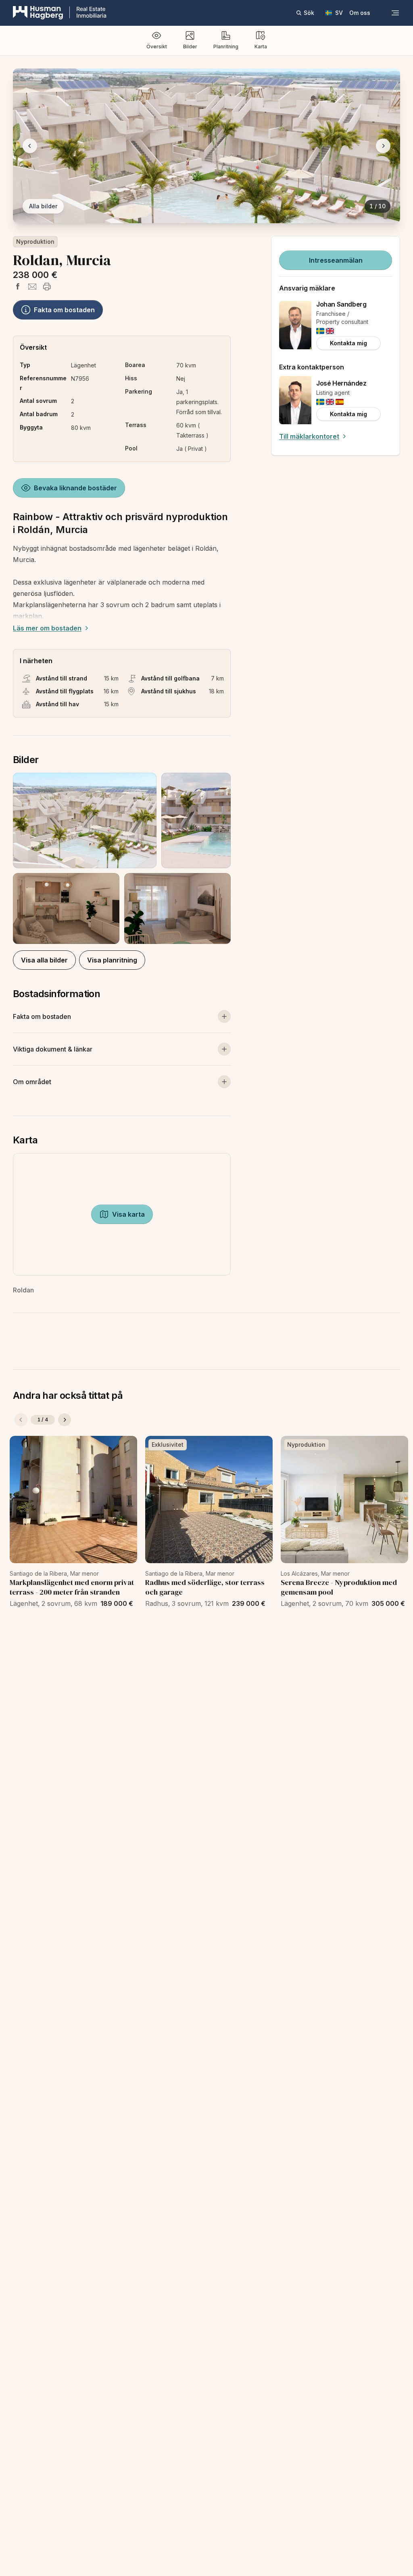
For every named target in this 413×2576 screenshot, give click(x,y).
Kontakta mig (348, 343)
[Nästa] (65, 1420)
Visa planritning (112, 960)
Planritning (226, 47)
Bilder (190, 47)
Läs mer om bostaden (47, 628)
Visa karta (128, 1214)
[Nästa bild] (383, 146)
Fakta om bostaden (64, 310)
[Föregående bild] (30, 146)
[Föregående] (21, 1420)
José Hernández (341, 383)
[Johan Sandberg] (295, 325)
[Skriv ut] (47, 286)
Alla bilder (43, 206)
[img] (320, 331)
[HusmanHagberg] (60, 13)
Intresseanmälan (336, 260)
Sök (309, 13)
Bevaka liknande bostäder (75, 488)
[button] (122, 858)
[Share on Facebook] (18, 286)
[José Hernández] (295, 400)
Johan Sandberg (341, 304)
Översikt (157, 47)
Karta (261, 47)
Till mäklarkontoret (309, 436)
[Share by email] (32, 286)
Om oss (360, 13)
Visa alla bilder (44, 960)
